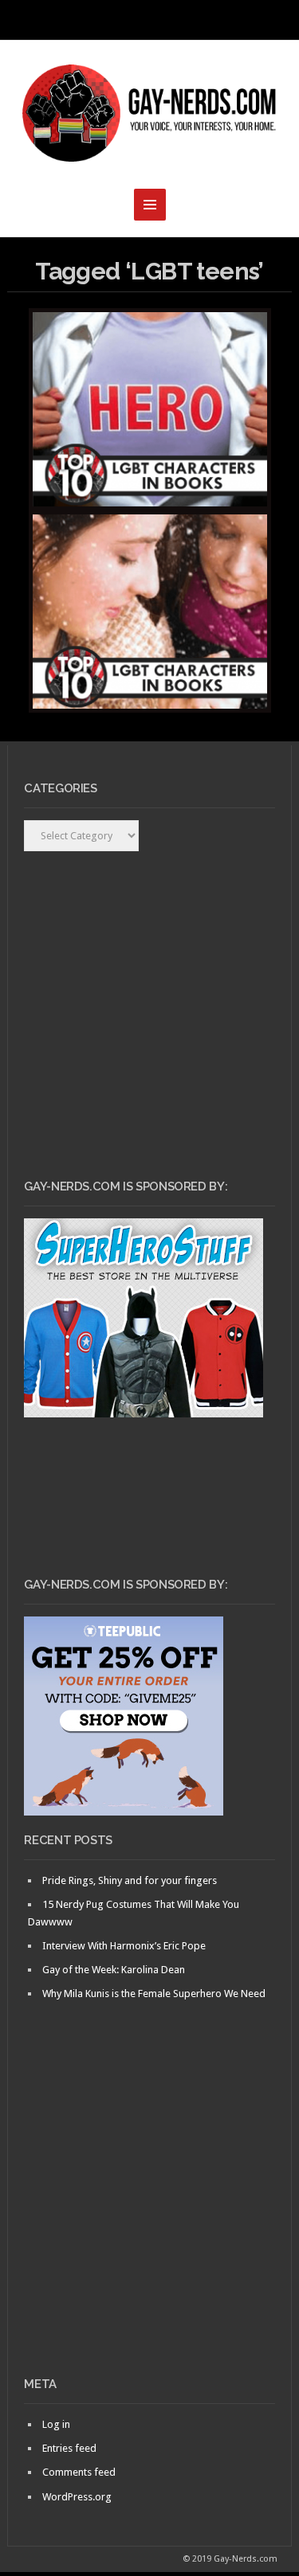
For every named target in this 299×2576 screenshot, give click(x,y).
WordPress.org (77, 2497)
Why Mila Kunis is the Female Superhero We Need (154, 1994)
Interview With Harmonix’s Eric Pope (124, 1946)
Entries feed (69, 2448)
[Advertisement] (149, 2216)
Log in (56, 2424)
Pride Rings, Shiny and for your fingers (130, 1880)
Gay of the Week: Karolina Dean (114, 1970)
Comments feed (79, 2472)
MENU (150, 20)
